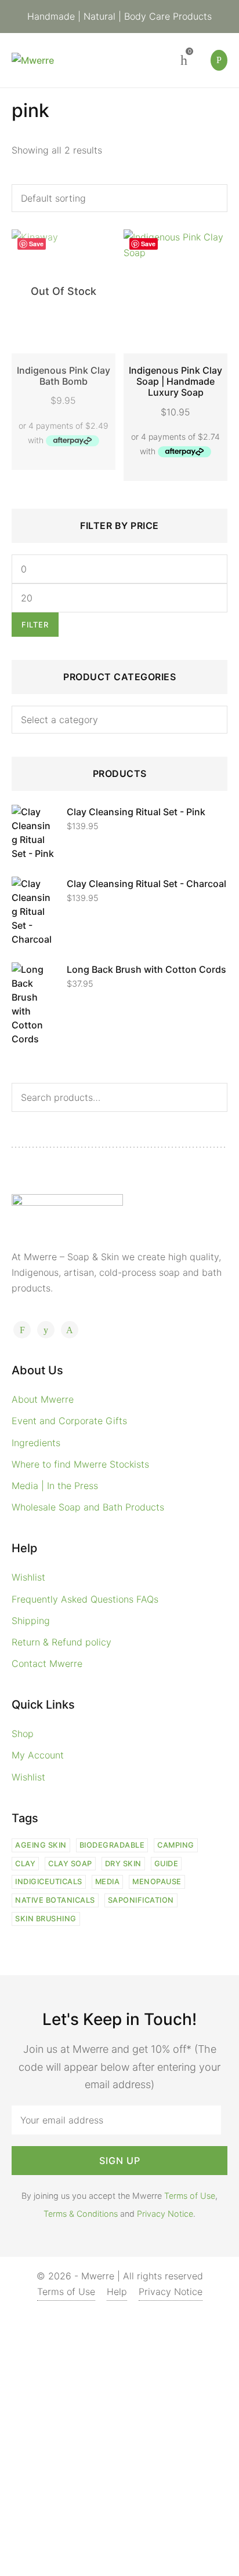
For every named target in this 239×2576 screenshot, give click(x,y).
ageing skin (41, 1845)
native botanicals (55, 1900)
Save (36, 244)
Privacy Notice (165, 2214)
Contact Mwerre (47, 1663)
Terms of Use (190, 2196)
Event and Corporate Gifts (69, 1421)
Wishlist (28, 1577)
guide (166, 1864)
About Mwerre (43, 1399)
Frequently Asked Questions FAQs (85, 1599)
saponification (141, 1900)
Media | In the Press (55, 1486)
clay (25, 1864)
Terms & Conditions (81, 2214)
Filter (35, 625)
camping (176, 1845)
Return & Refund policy (61, 1642)
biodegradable (112, 1845)
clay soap (70, 1864)
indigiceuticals (49, 1882)
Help (117, 2292)
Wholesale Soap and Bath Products (88, 1507)
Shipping (31, 1621)
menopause (157, 1882)
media (108, 1882)
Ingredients (36, 1443)
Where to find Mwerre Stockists (80, 1464)
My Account (38, 1755)
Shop (23, 1734)
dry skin (123, 1864)
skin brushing (46, 1919)
